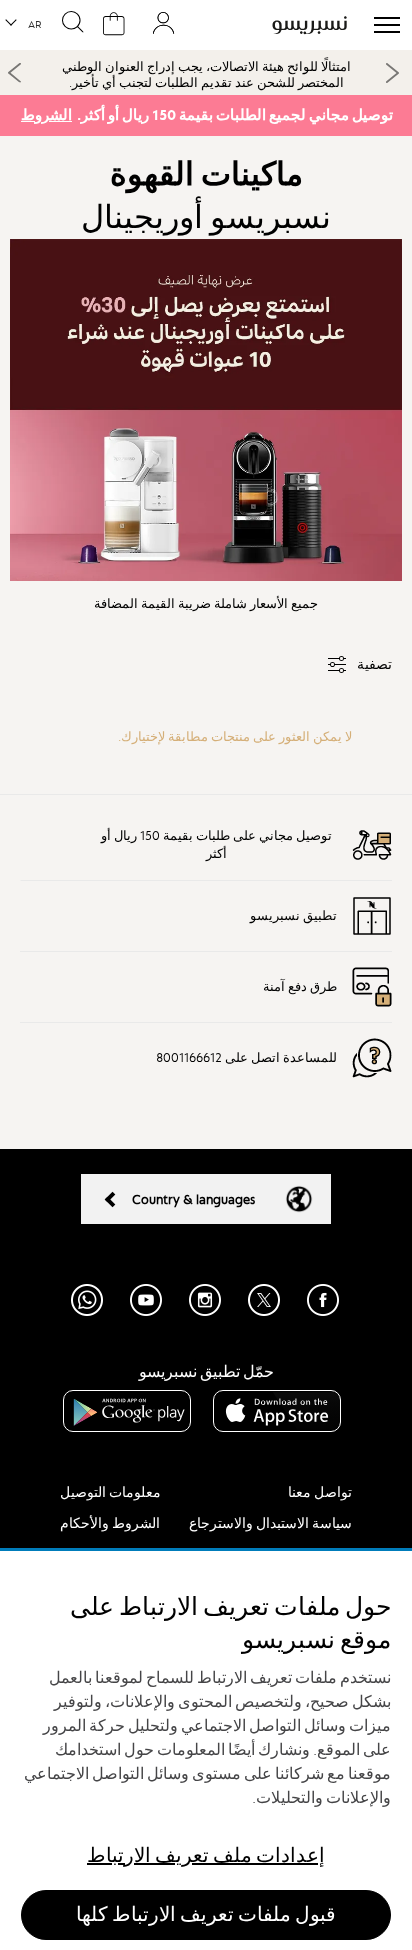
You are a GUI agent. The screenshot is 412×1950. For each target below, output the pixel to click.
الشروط (46, 115)
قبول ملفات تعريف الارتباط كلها (206, 1914)
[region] (206, 1750)
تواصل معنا (320, 1492)
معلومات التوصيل (110, 1492)
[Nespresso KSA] (309, 25)
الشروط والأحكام (110, 1523)
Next (392, 73)
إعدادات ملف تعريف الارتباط (206, 1855)
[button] (24, 25)
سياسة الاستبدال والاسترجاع (270, 1523)
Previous (15, 72)
